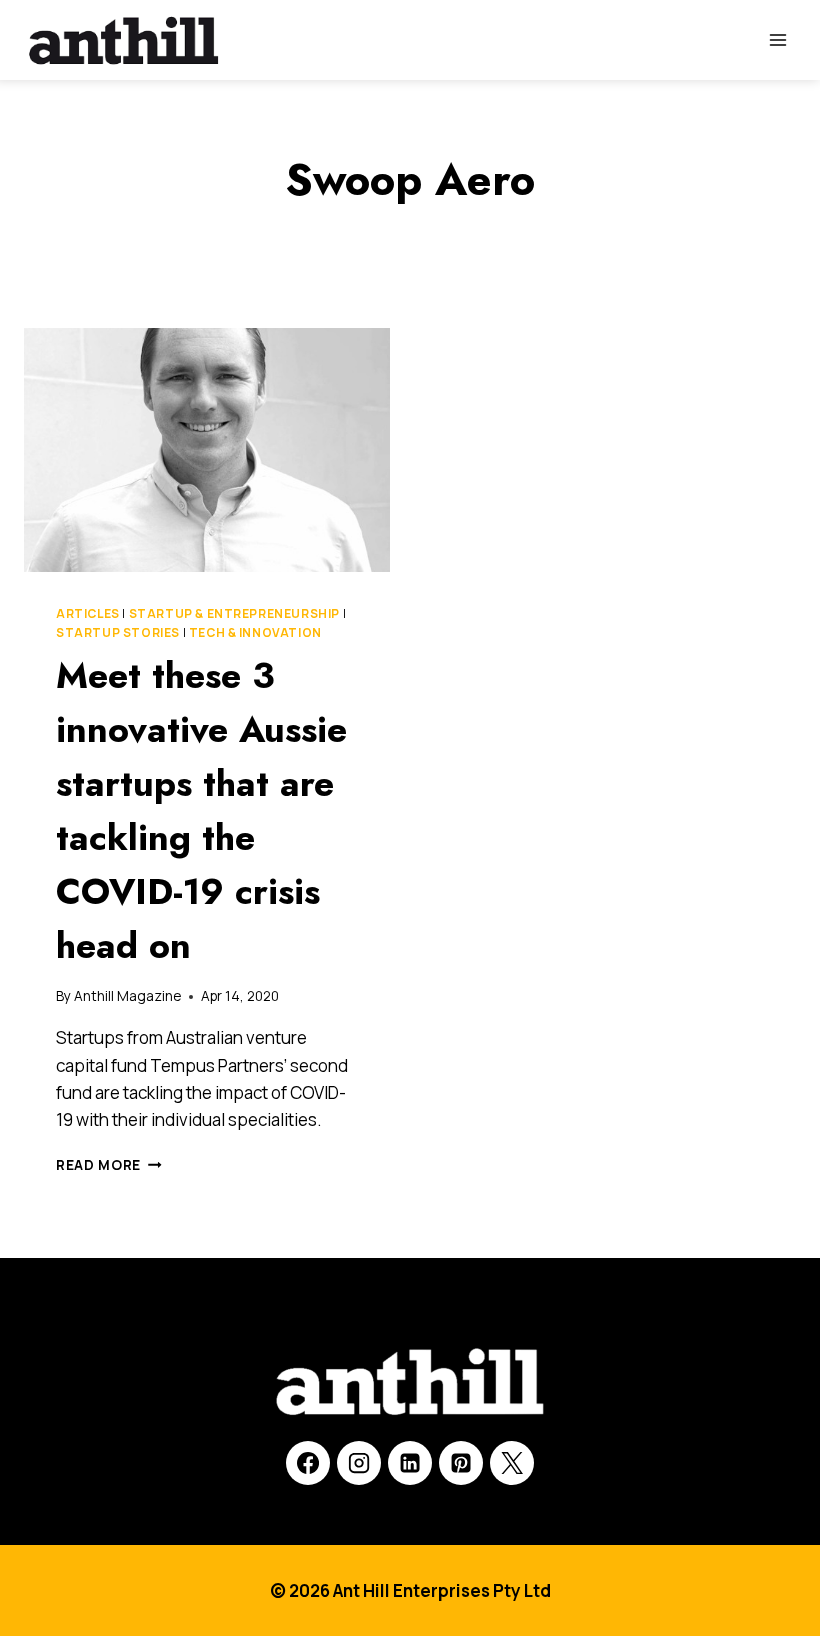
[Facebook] (308, 1463)
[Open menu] (777, 39)
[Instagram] (359, 1463)
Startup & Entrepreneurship (234, 613)
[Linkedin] (410, 1463)
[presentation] (207, 450)
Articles (88, 613)
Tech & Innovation (255, 632)
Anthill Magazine (127, 996)
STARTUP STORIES (118, 632)
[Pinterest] (461, 1463)
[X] (512, 1463)
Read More (109, 1165)
